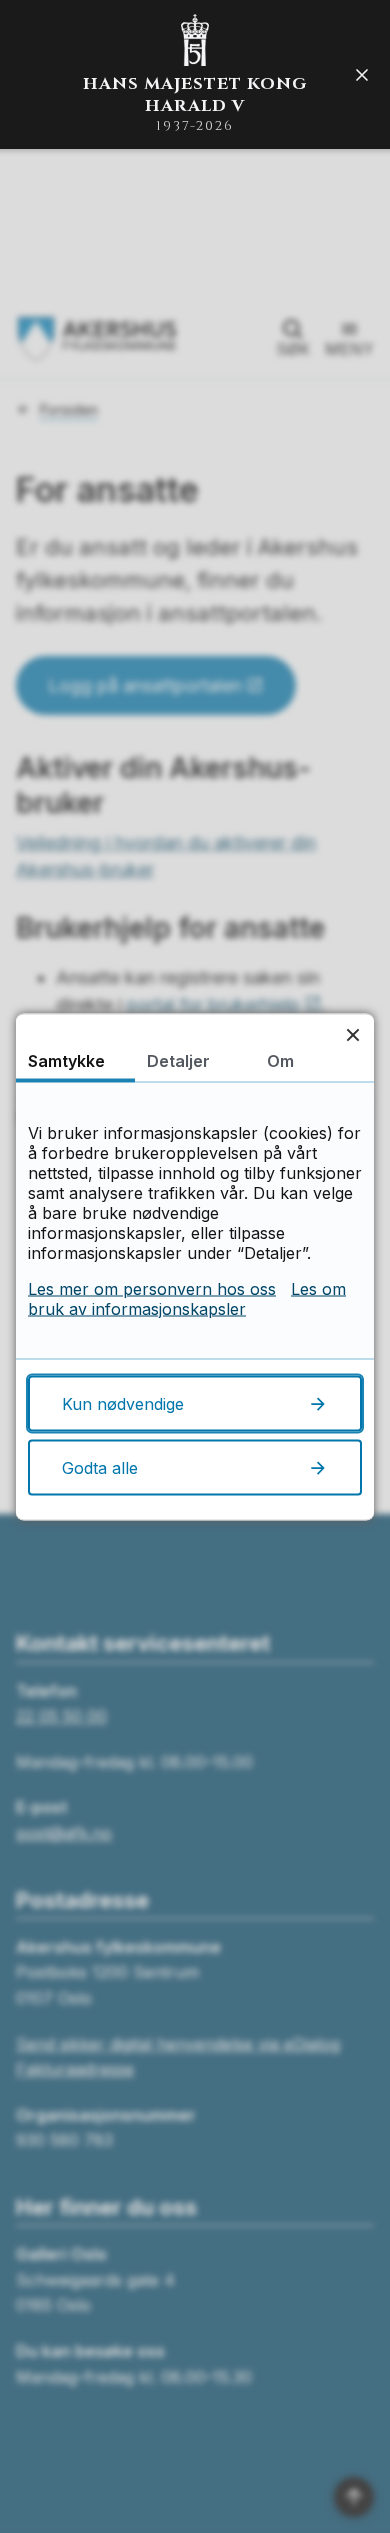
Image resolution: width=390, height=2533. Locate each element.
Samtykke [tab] (66, 1060)
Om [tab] (280, 1060)
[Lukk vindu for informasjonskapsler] (352, 1034)
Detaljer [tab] (178, 1060)
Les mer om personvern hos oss (152, 1288)
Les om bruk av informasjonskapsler (187, 1298)
